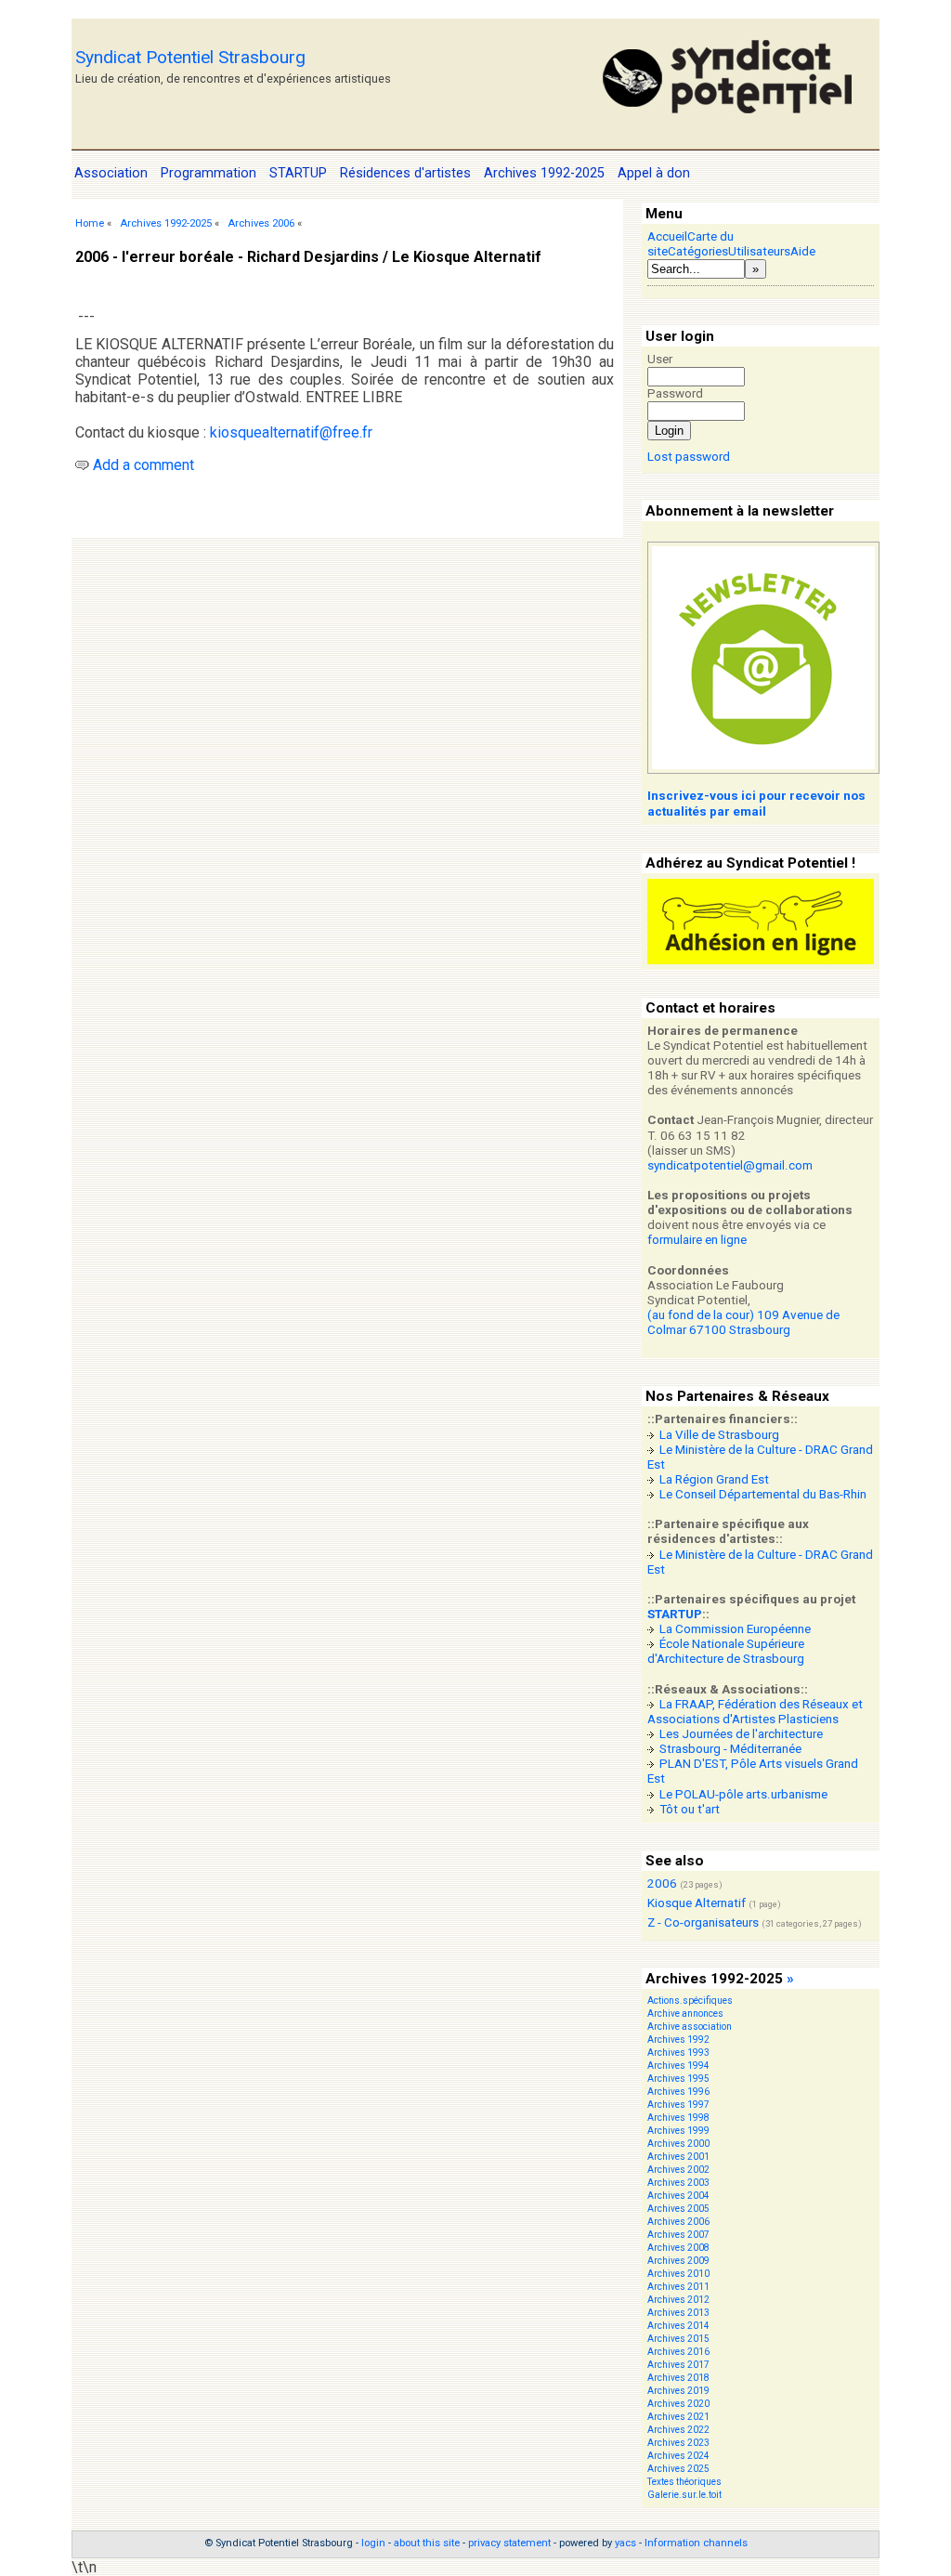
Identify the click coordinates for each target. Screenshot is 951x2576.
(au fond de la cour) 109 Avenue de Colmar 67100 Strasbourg (743, 1322)
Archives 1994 (678, 2066)
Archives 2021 (678, 2417)
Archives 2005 (678, 2209)
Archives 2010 (678, 2274)
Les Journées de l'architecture (741, 1734)
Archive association (690, 2027)
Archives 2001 (678, 2157)
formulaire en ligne (697, 1240)
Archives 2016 (678, 2352)
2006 (662, 1883)
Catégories (698, 251)
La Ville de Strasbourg (719, 1435)
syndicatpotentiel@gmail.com (730, 1165)
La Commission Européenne (735, 1629)
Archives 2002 (678, 2170)
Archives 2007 (678, 2235)
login (373, 2543)
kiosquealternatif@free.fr (291, 432)
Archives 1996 (678, 2092)
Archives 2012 (678, 2300)
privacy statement (509, 2543)
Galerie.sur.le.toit (684, 2495)
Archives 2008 (678, 2248)
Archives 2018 (678, 2378)
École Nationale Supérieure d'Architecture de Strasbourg (726, 1651)
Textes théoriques (684, 2482)
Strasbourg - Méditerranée (730, 1749)
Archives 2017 (678, 2365)
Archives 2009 (678, 2261)
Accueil (667, 236)
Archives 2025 (678, 2469)
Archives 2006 (261, 223)
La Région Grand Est (714, 1479)
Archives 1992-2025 (166, 223)
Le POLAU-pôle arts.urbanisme (743, 1794)
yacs (625, 2543)
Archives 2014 (678, 2326)
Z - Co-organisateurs (703, 1922)
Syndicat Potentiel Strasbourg (190, 57)
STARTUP (675, 1614)
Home (90, 223)
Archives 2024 (678, 2456)
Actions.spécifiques (690, 2001)
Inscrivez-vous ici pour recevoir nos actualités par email (756, 803)
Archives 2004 (678, 2196)
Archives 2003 (678, 2183)
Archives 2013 (678, 2313)
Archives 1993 (678, 2053)
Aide (803, 251)
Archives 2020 (678, 2404)
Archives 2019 (678, 2391)
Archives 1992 (678, 2040)
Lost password (689, 457)
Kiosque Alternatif (697, 1903)
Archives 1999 (678, 2131)
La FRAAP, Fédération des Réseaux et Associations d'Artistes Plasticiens (755, 1712)
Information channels (696, 2543)
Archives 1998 (678, 2118)
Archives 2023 (678, 2443)
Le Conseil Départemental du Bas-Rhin (763, 1494)
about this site (427, 2543)
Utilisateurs (759, 251)
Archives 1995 (678, 2079)
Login (669, 431)
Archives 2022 (678, 2430)
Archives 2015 (678, 2339)
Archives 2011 (678, 2287)
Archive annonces (685, 2014)
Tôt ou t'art (690, 1809)
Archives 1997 (678, 2105)
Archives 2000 (678, 2144)
